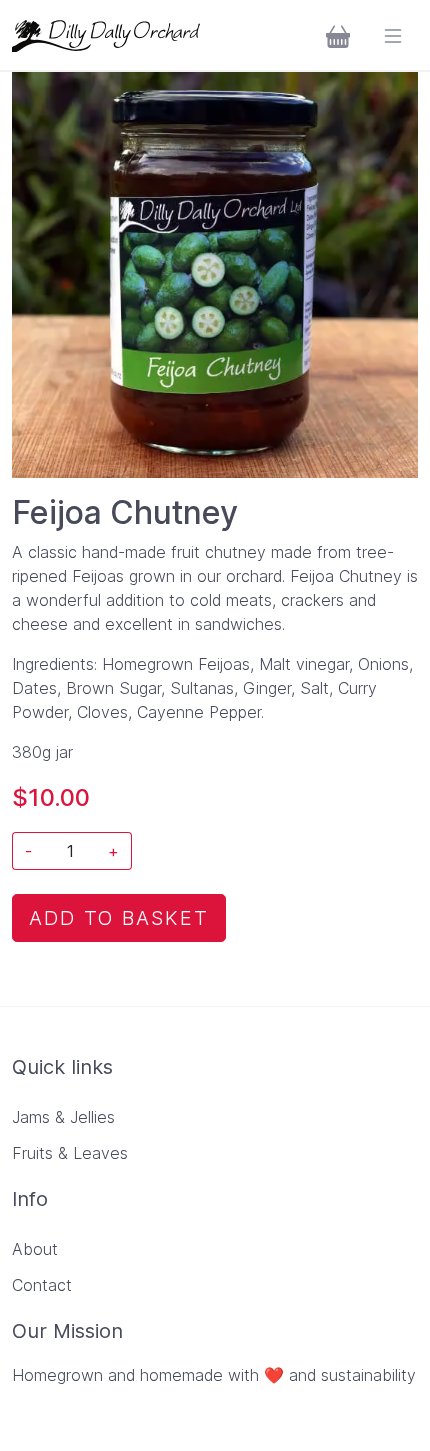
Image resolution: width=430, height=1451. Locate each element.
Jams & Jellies (63, 1117)
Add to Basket (119, 918)
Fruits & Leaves (70, 1153)
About (35, 1249)
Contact (42, 1285)
